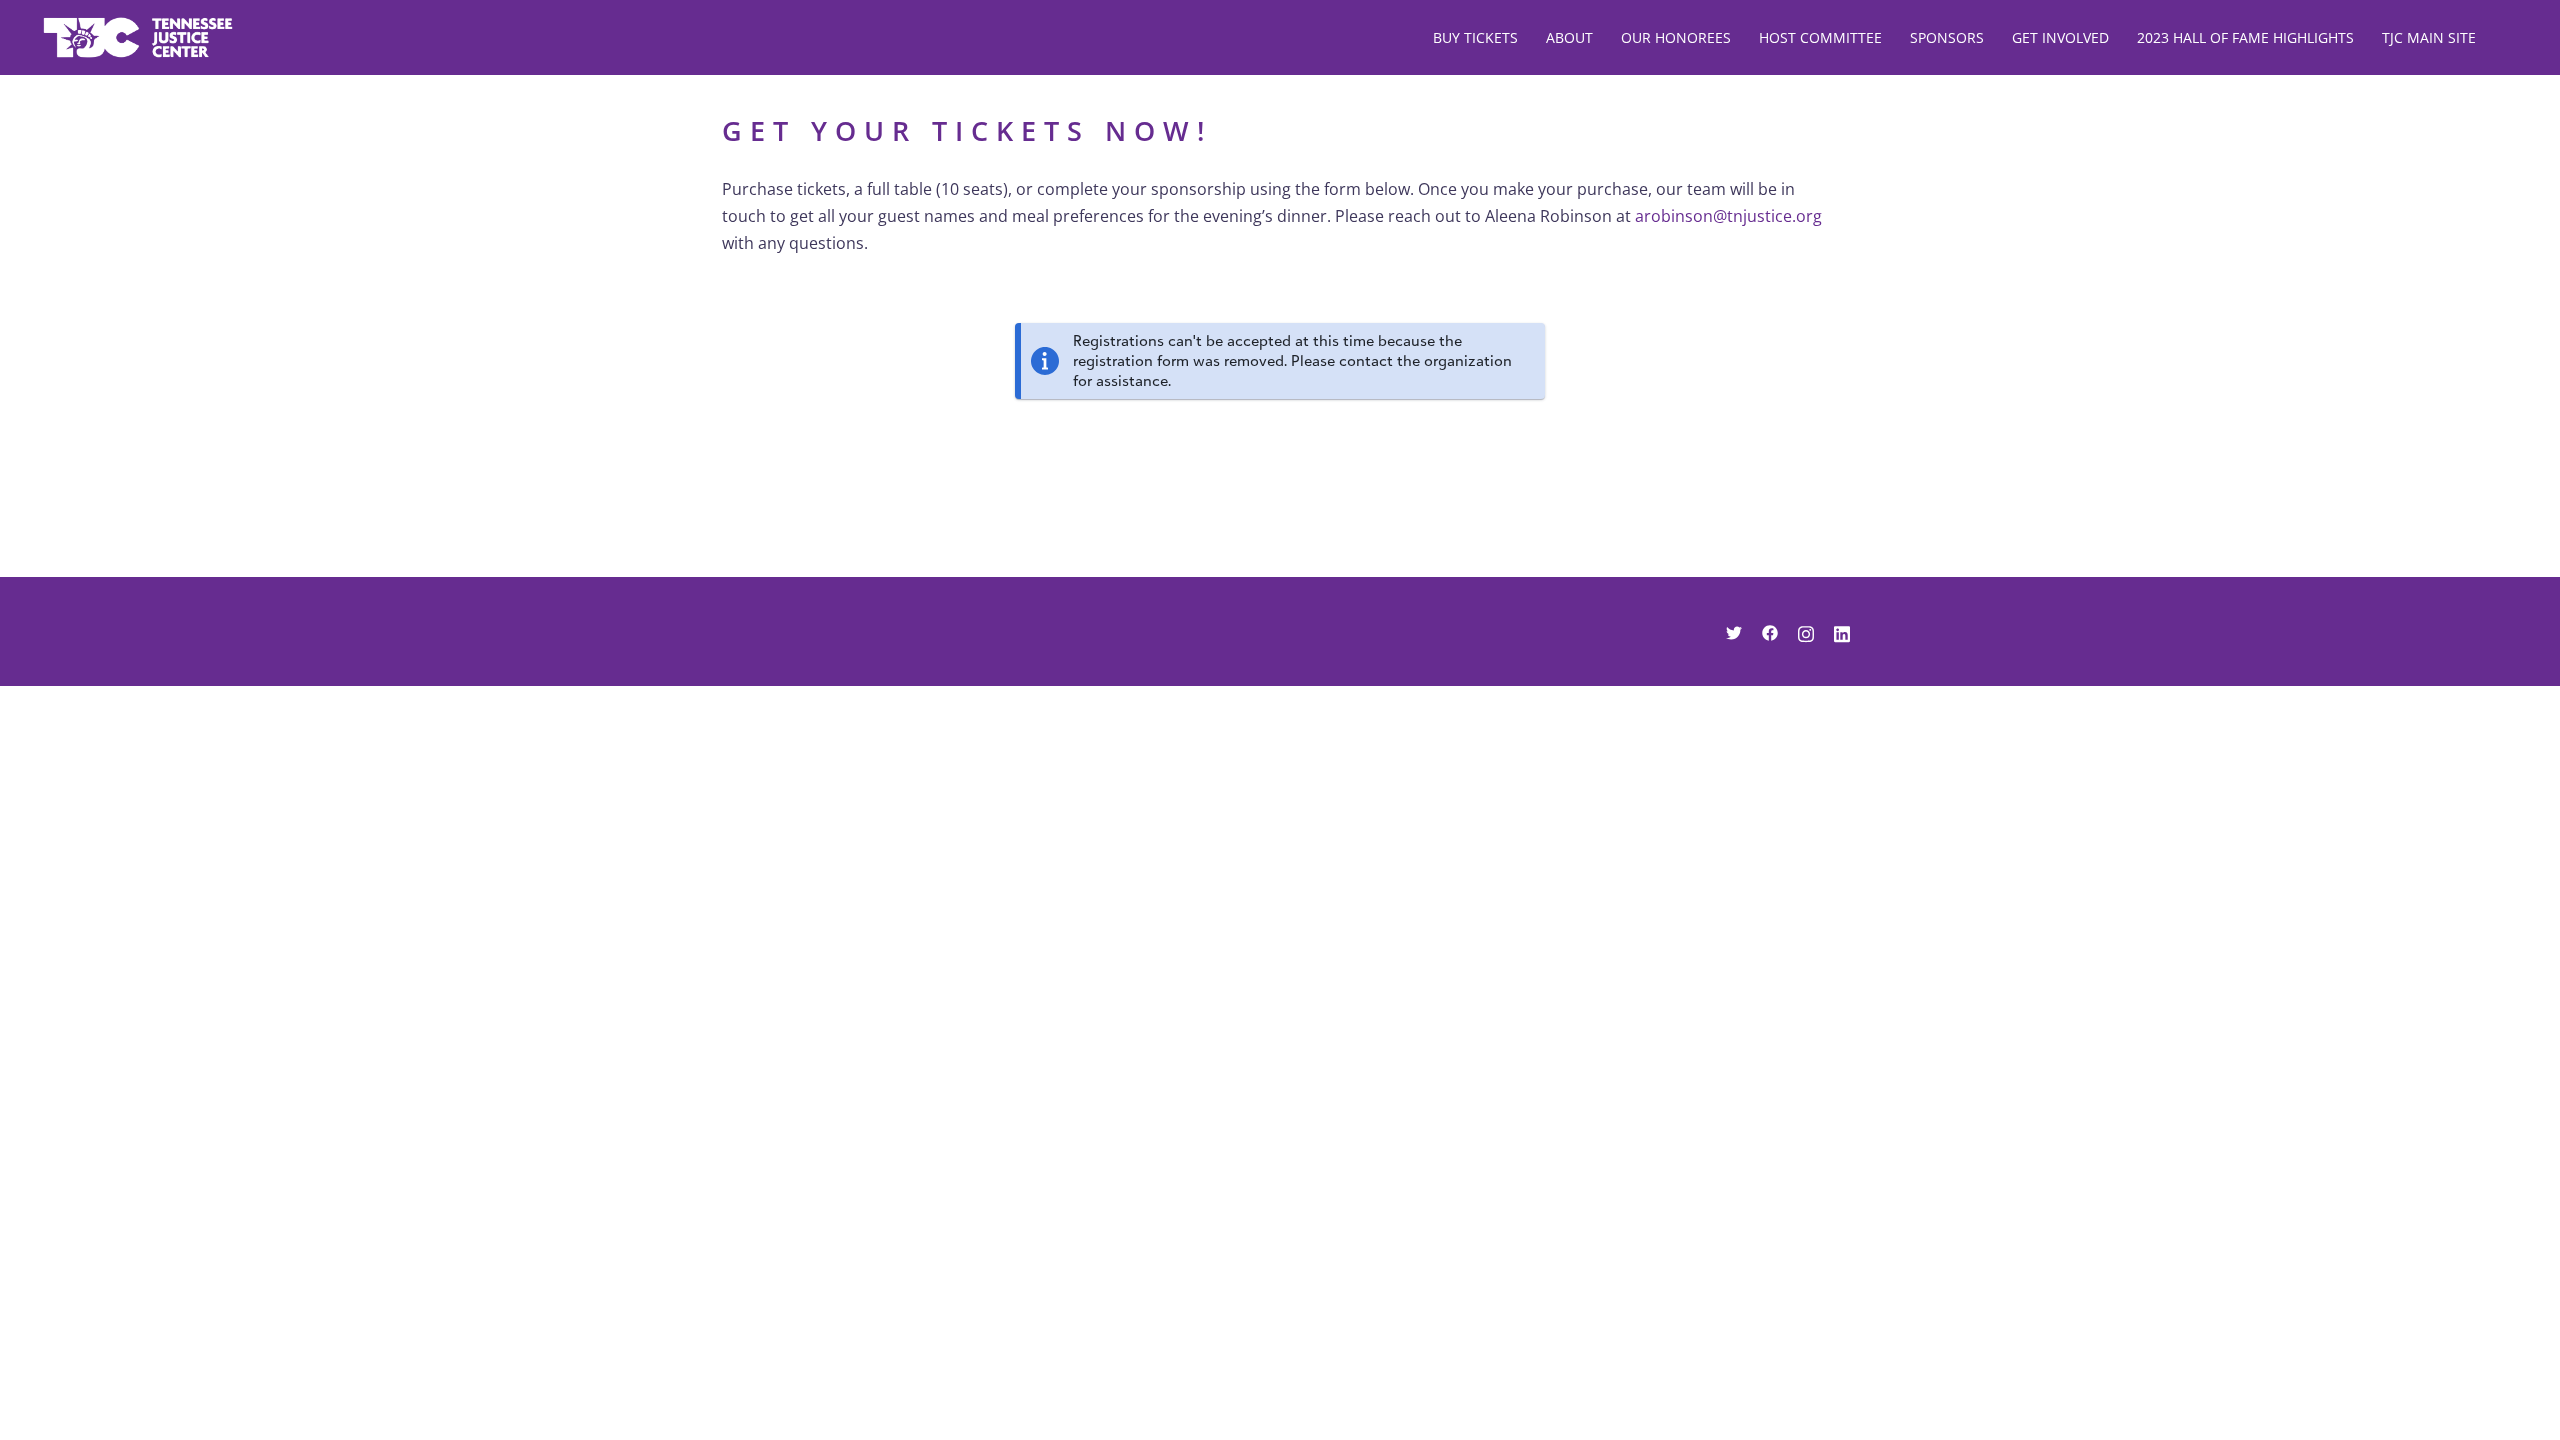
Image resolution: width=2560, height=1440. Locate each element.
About (1569, 37)
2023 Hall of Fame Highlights (2245, 37)
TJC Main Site (2429, 37)
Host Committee (1820, 37)
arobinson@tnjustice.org (1728, 216)
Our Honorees (1676, 37)
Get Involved (2060, 37)
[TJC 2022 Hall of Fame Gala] (138, 36)
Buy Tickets (1475, 37)
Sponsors (1947, 37)
